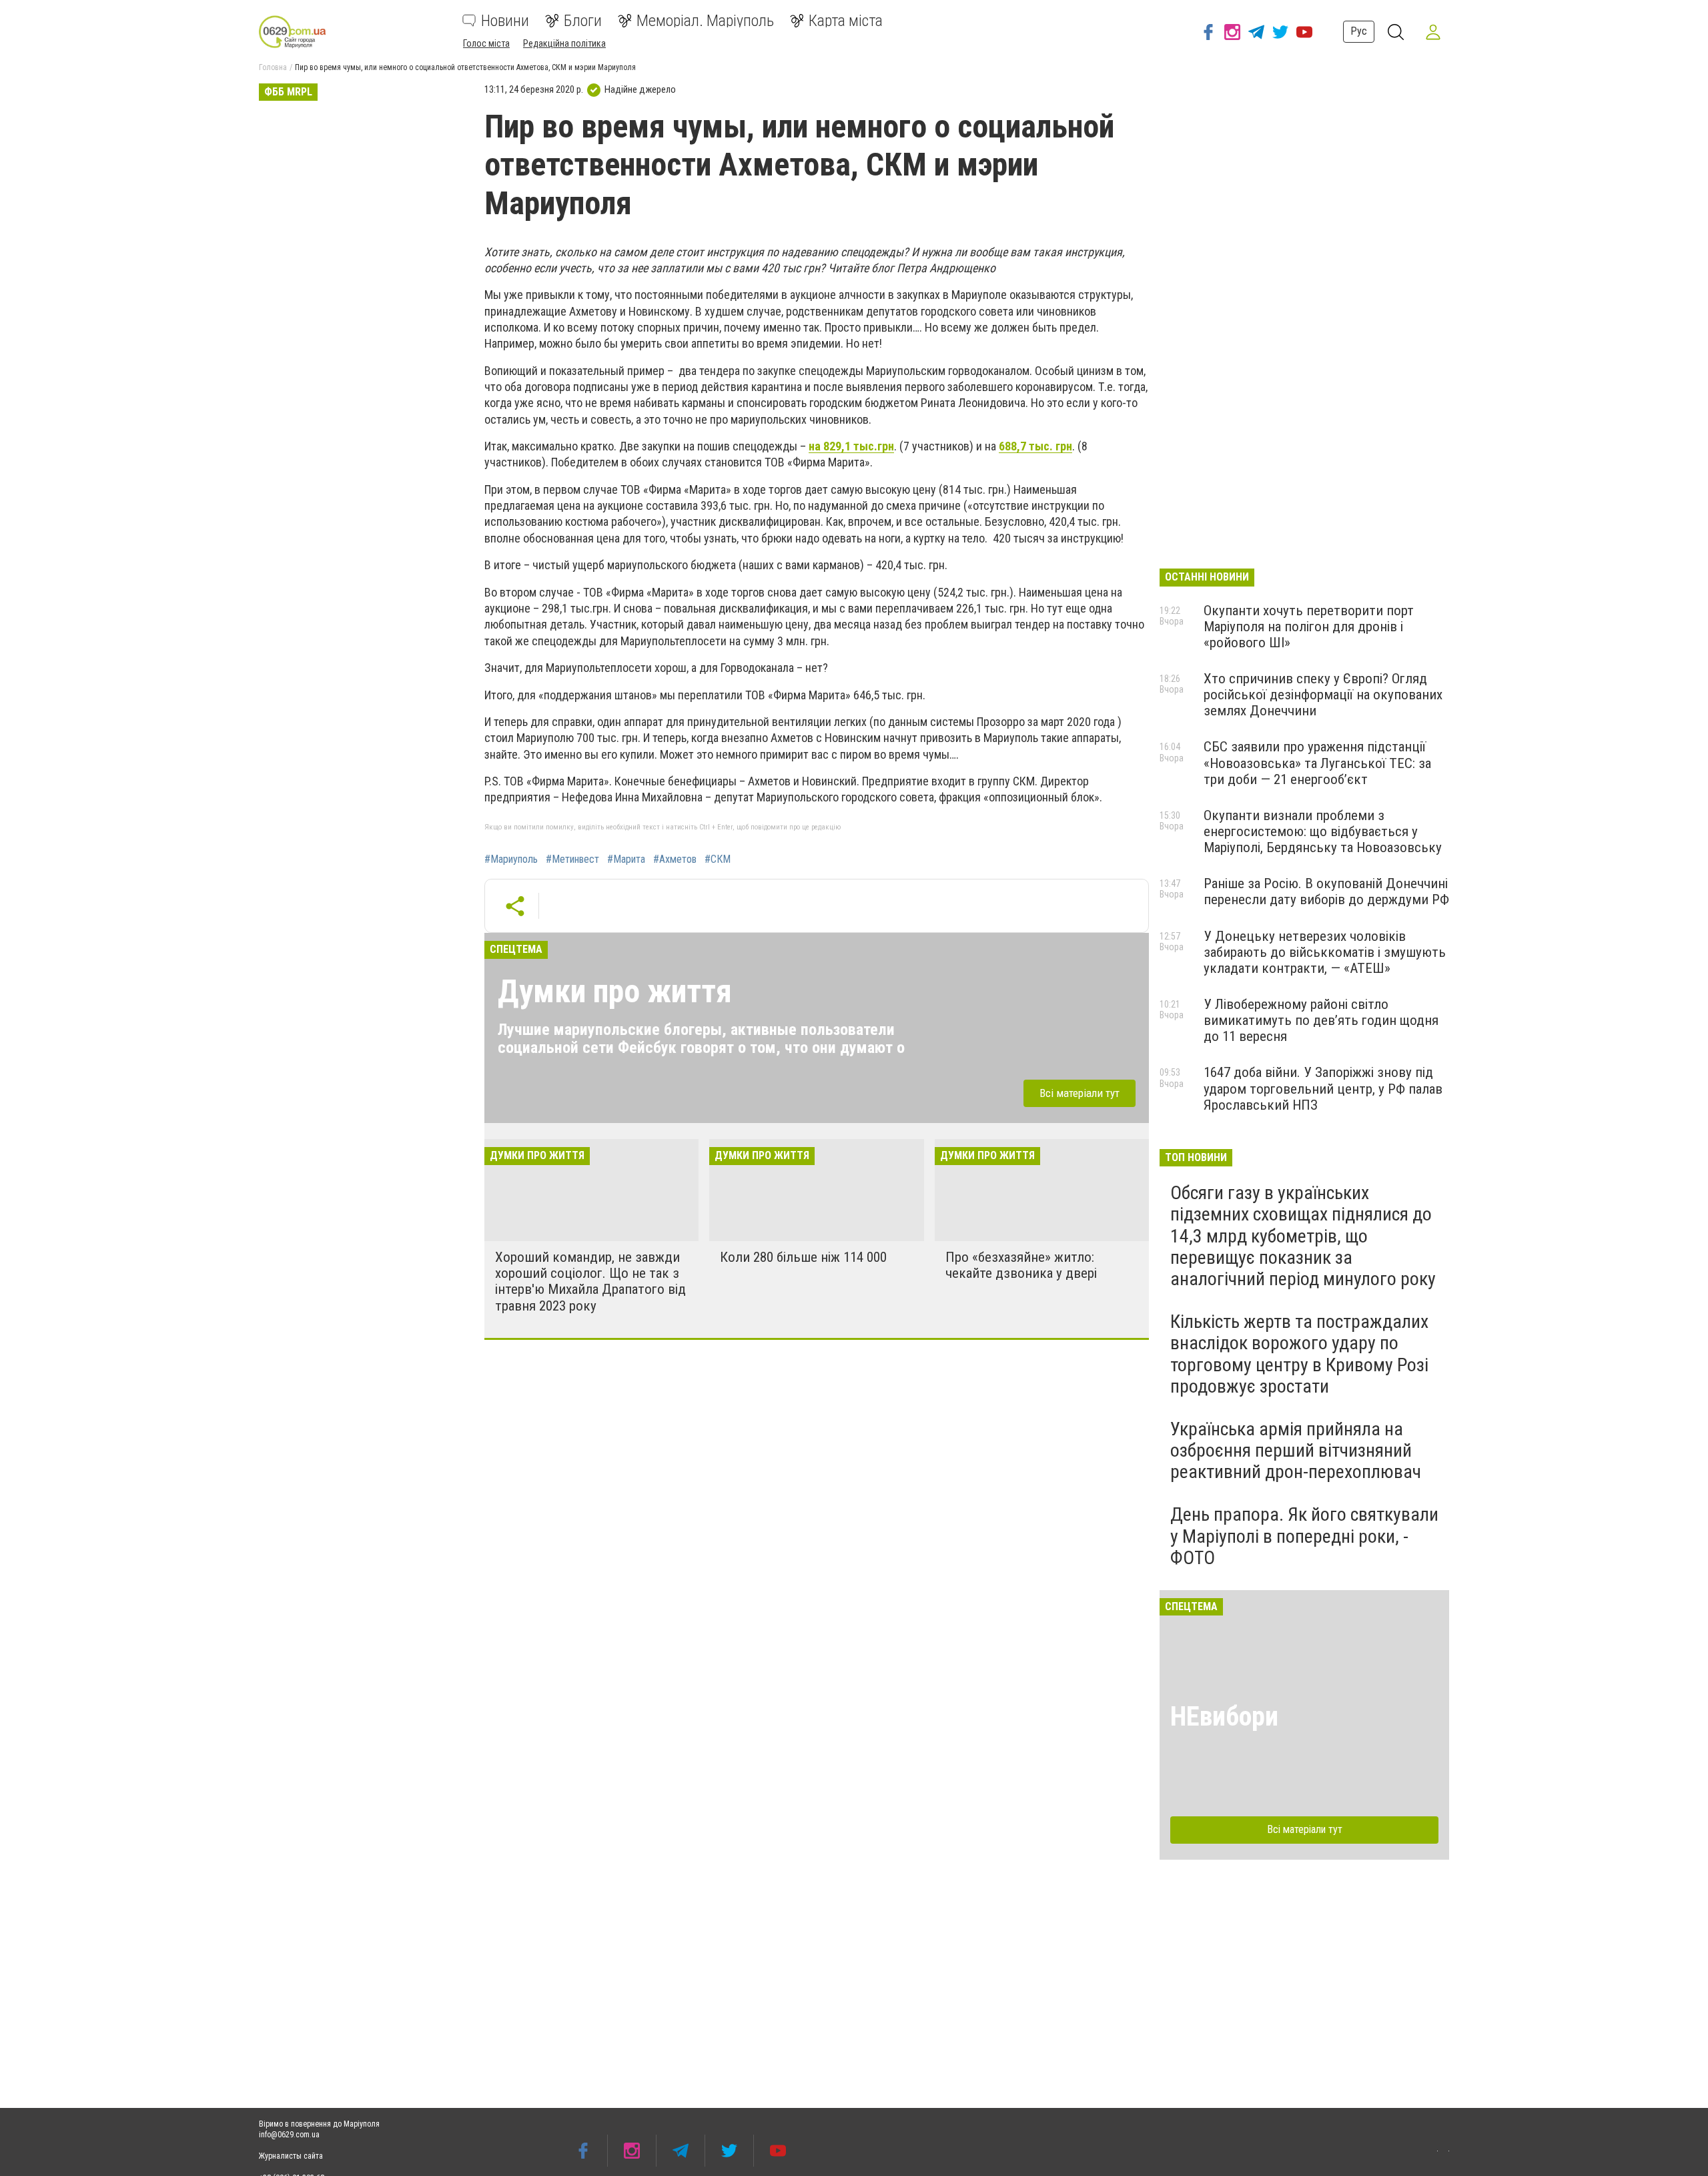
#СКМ (718, 859)
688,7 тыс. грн (1035, 446)
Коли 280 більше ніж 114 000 (803, 1257)
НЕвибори (1224, 1717)
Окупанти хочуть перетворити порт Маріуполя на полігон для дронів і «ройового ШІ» (1309, 627)
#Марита (626, 859)
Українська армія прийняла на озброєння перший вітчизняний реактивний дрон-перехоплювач (1296, 1450)
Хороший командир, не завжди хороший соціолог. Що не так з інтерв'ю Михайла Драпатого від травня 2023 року (590, 1281)
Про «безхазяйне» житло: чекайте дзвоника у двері (1021, 1265)
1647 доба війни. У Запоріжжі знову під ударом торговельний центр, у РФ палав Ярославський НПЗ (1323, 1088)
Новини (505, 21)
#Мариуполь (511, 859)
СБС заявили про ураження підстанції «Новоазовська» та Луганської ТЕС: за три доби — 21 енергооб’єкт (1317, 763)
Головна (273, 67)
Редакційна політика (564, 43)
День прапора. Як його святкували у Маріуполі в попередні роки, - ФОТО (1304, 1536)
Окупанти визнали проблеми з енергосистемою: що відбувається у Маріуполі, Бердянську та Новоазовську (1323, 831)
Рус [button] (1359, 31)
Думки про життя (615, 991)
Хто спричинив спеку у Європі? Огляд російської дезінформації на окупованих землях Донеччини (1323, 695)
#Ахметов (675, 859)
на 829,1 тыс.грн (851, 446)
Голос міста (486, 43)
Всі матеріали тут (1080, 1093)
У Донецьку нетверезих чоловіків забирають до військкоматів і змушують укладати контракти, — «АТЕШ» (1325, 952)
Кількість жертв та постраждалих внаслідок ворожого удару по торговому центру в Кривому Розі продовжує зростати (1299, 1354)
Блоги (583, 21)
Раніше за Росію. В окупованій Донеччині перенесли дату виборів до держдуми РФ (1326, 891)
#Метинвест (572, 859)
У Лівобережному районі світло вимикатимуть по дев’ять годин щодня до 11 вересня (1321, 1020)
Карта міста (846, 21)
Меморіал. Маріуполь (705, 21)
